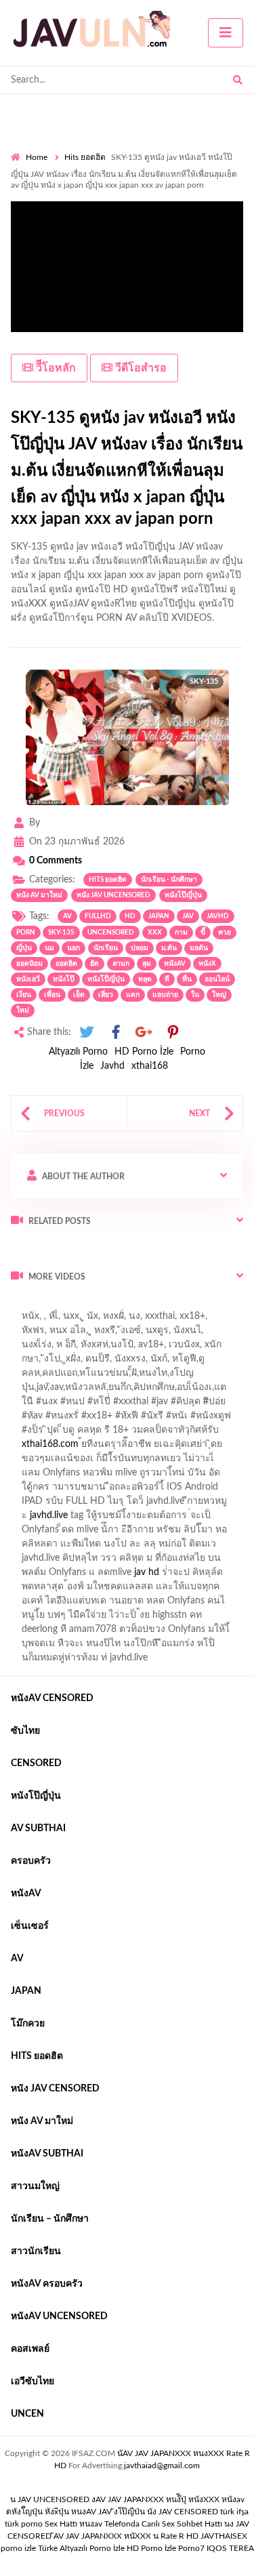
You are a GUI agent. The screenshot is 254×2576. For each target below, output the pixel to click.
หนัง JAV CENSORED (55, 2089)
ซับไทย (25, 1731)
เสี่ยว (106, 995)
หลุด (145, 979)
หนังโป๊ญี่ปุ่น (183, 895)
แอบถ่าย (165, 995)
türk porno (24, 2524)
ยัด (94, 964)
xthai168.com (50, 1444)
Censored (36, 1763)
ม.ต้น (169, 948)
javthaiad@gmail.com (162, 2466)
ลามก (121, 964)
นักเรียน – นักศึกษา (50, 2219)
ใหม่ (23, 1010)
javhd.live (49, 1515)
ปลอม (140, 948)
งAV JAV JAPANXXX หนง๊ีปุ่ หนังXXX (155, 2499)
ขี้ (203, 933)
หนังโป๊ (64, 979)
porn (26, 933)
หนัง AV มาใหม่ (39, 895)
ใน (195, 995)
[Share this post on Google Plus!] (144, 1033)
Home (37, 157)
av (67, 916)
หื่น (187, 979)
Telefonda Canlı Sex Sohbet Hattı (163, 2524)
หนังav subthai (47, 2154)
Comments (56, 861)
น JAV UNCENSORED (50, 2499)
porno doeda (109, 1305)
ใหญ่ (219, 995)
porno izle (59, 1305)
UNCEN (27, 2414)
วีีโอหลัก (55, 368)
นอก (73, 948)
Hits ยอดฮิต (85, 157)
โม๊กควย (28, 2024)
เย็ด (79, 995)
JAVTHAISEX (224, 2536)
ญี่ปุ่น (24, 948)
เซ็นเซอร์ (30, 1926)
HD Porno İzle (144, 1052)
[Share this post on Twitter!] (87, 1033)
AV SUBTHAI (38, 1828)
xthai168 (150, 1066)
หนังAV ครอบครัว (47, 2284)
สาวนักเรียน (36, 2251)
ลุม (147, 964)
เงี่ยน (24, 995)
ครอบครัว (31, 1861)
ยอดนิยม (29, 964)
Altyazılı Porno (78, 1052)
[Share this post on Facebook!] (116, 1033)
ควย (225, 933)
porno (23, 1305)
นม (49, 948)
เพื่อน (52, 995)
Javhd (112, 1066)
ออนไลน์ (217, 979)
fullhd (98, 916)
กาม (181, 933)
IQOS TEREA (230, 2548)
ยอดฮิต (66, 964)
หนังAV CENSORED (52, 1698)
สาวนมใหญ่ (35, 2186)
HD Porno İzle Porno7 (166, 2548)
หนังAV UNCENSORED (59, 2316)
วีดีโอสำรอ (140, 368)
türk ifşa (234, 2512)
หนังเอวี (28, 979)
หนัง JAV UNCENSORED (113, 895)
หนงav (91, 2524)
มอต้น (199, 948)
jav (188, 916)
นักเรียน (106, 948)
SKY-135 (61, 933)
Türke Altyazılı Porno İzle (81, 2548)
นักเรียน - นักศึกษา (169, 880)
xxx (155, 933)
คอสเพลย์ (30, 2349)
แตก (133, 995)
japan (159, 916)
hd (130, 916)
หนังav (175, 964)
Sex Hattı (61, 2524)
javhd (218, 916)
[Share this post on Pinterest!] (173, 1033)
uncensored (111, 933)
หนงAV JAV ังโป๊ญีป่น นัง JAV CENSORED (145, 2512)
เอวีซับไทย (33, 2381)
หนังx (207, 964)
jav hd (147, 1572)
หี (167, 979)
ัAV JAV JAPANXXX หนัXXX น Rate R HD (126, 2536)
